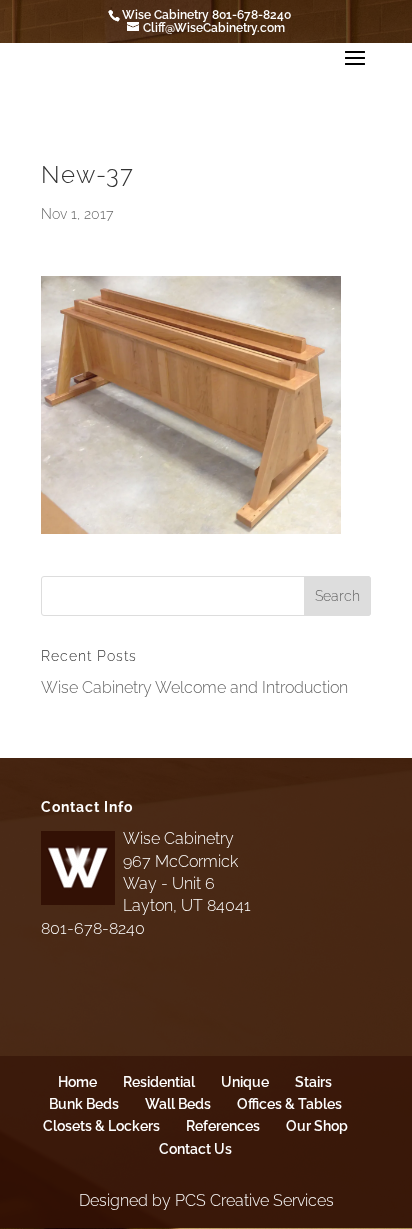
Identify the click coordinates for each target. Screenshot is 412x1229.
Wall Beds (178, 1104)
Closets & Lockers (101, 1126)
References (223, 1126)
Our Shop (317, 1126)
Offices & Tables (289, 1104)
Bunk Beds (84, 1104)
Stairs (313, 1082)
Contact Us (195, 1149)
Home (77, 1082)
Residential (159, 1082)
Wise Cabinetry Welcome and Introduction (194, 687)
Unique (245, 1082)
